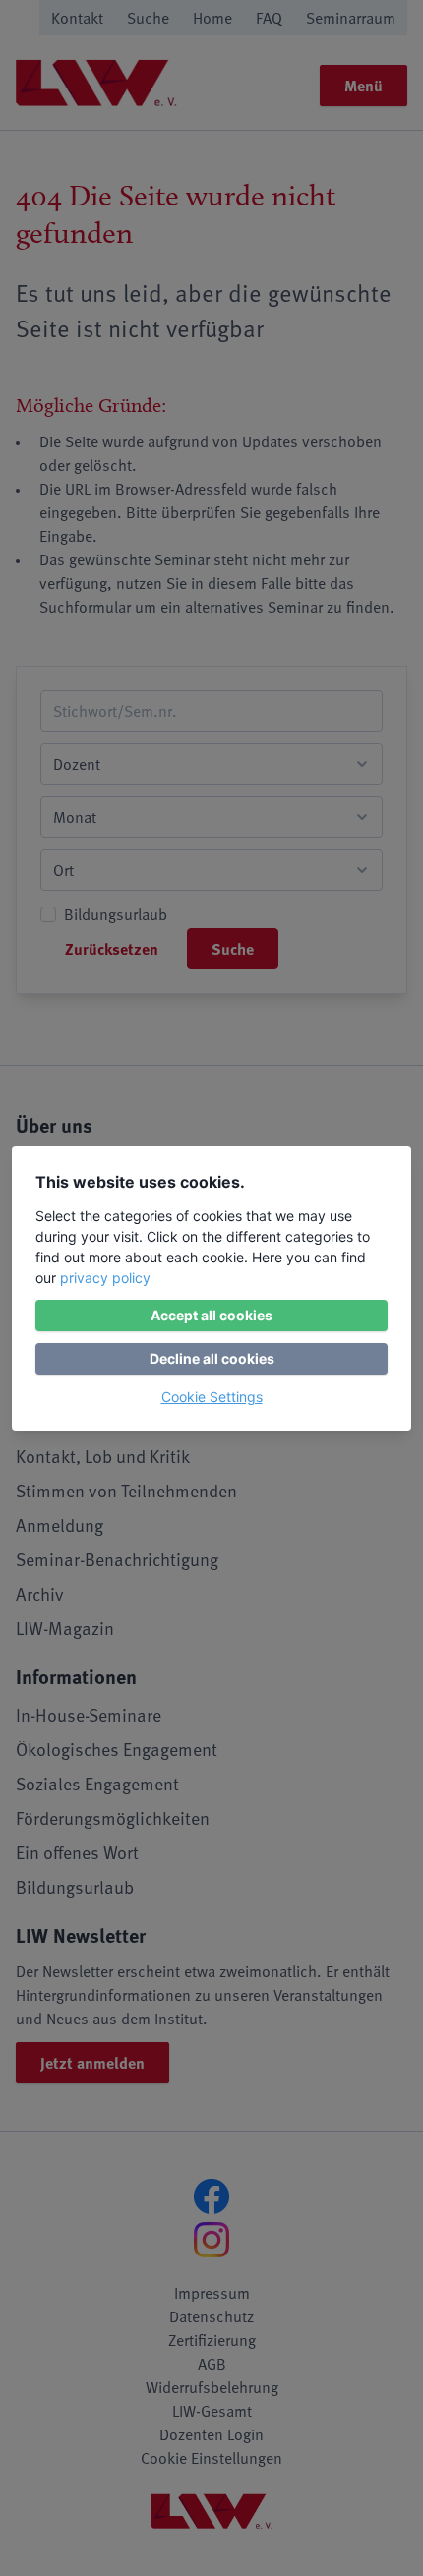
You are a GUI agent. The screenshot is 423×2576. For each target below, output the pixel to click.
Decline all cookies (212, 1358)
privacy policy (105, 1278)
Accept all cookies (211, 1315)
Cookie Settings (212, 1397)
